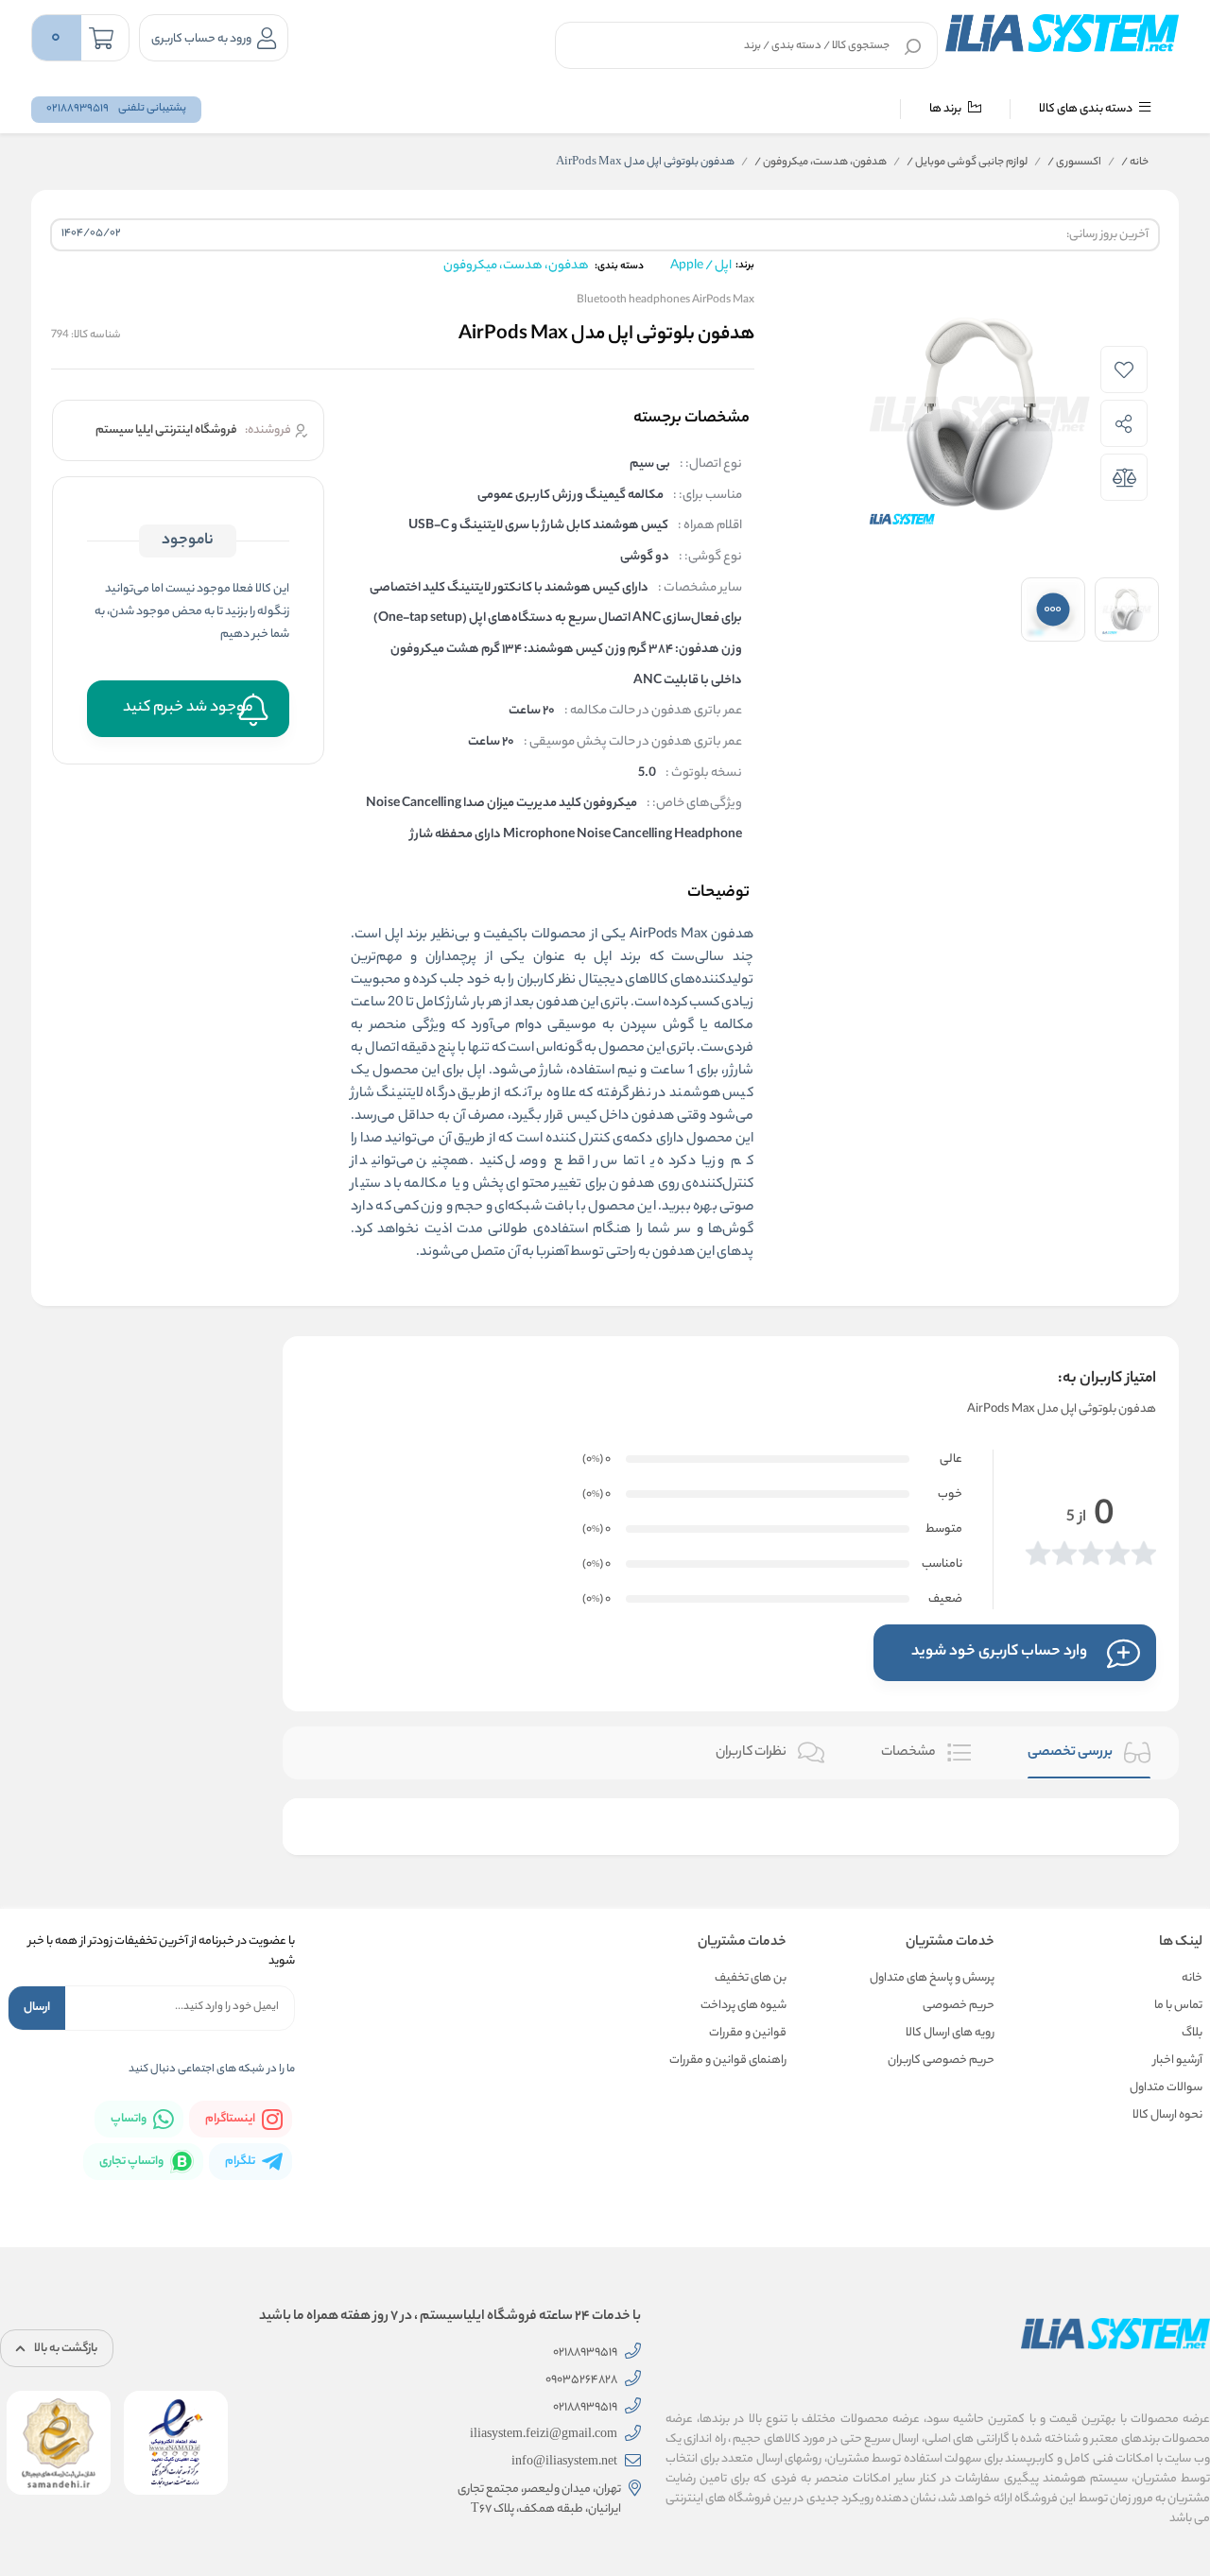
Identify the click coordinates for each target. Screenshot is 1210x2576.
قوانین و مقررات (748, 2033)
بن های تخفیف (751, 1978)
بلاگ (1192, 2033)
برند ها (946, 109)
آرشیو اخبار (1178, 2061)
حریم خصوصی (959, 2006)
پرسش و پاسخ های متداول (932, 1978)
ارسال (37, 2008)
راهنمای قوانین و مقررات (728, 2061)
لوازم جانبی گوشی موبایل (967, 163)
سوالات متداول (1166, 2088)
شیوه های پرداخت (743, 2006)
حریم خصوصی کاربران (941, 2061)
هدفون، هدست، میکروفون (821, 163)
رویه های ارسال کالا (950, 2033)
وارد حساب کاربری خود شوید (999, 1652)
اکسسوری (1074, 163)
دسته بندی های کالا (1087, 109)
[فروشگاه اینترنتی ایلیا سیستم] (1062, 33)
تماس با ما (1178, 2006)
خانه (1135, 163)
